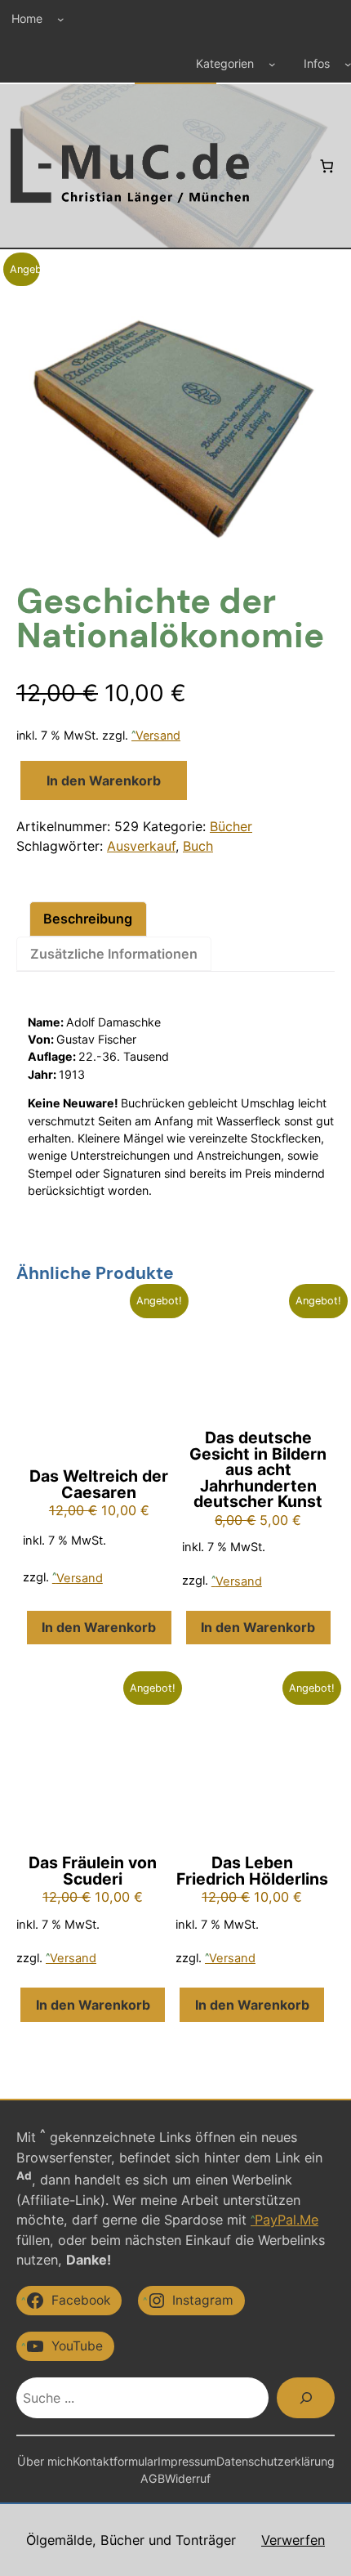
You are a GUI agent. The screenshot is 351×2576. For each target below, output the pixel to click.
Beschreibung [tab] (88, 919)
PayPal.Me (287, 2220)
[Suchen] (306, 2397)
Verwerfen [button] (293, 2540)
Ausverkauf (141, 846)
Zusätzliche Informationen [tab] (114, 954)
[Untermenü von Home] (61, 18)
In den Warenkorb (104, 780)
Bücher (231, 826)
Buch (198, 846)
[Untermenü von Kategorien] (272, 64)
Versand (158, 735)
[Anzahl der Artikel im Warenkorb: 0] (326, 166)
